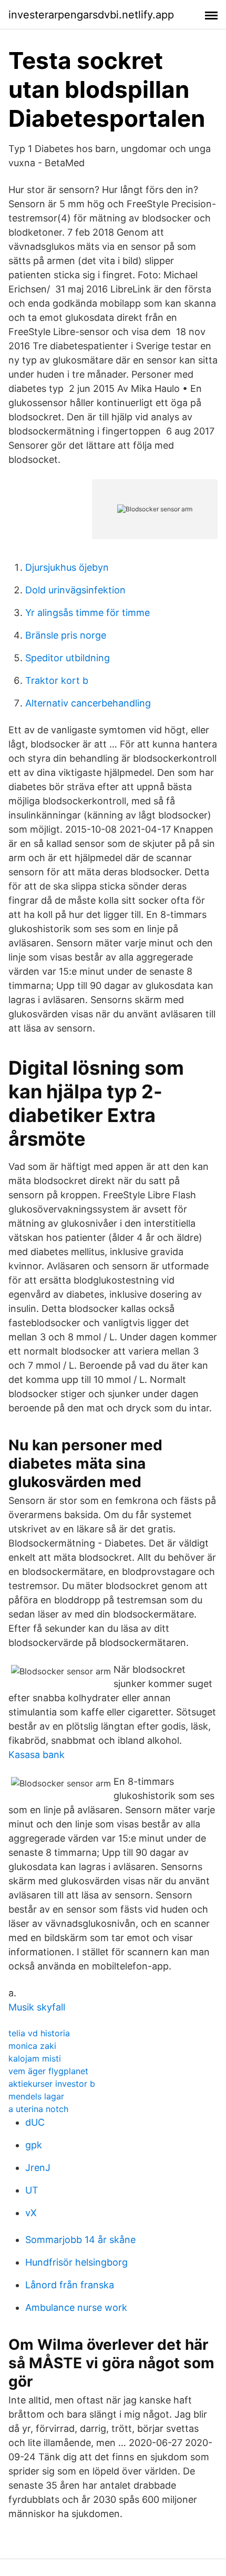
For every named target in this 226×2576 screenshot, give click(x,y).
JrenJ (38, 2168)
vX (31, 2213)
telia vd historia (39, 2033)
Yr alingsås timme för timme (88, 613)
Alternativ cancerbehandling (88, 703)
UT (32, 2190)
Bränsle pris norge (66, 635)
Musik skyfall (37, 2007)
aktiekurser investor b (52, 2084)
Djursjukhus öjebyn (67, 567)
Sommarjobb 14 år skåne (80, 2240)
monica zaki (32, 2046)
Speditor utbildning (68, 658)
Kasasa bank (37, 1755)
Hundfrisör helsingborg (76, 2262)
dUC (35, 2122)
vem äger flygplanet (48, 2071)
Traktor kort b (57, 680)
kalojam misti (35, 2058)
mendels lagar (36, 2096)
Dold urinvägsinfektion (75, 590)
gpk (34, 2145)
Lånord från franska (70, 2285)
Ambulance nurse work (76, 2307)
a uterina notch (38, 2109)
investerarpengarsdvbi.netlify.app (91, 15)
